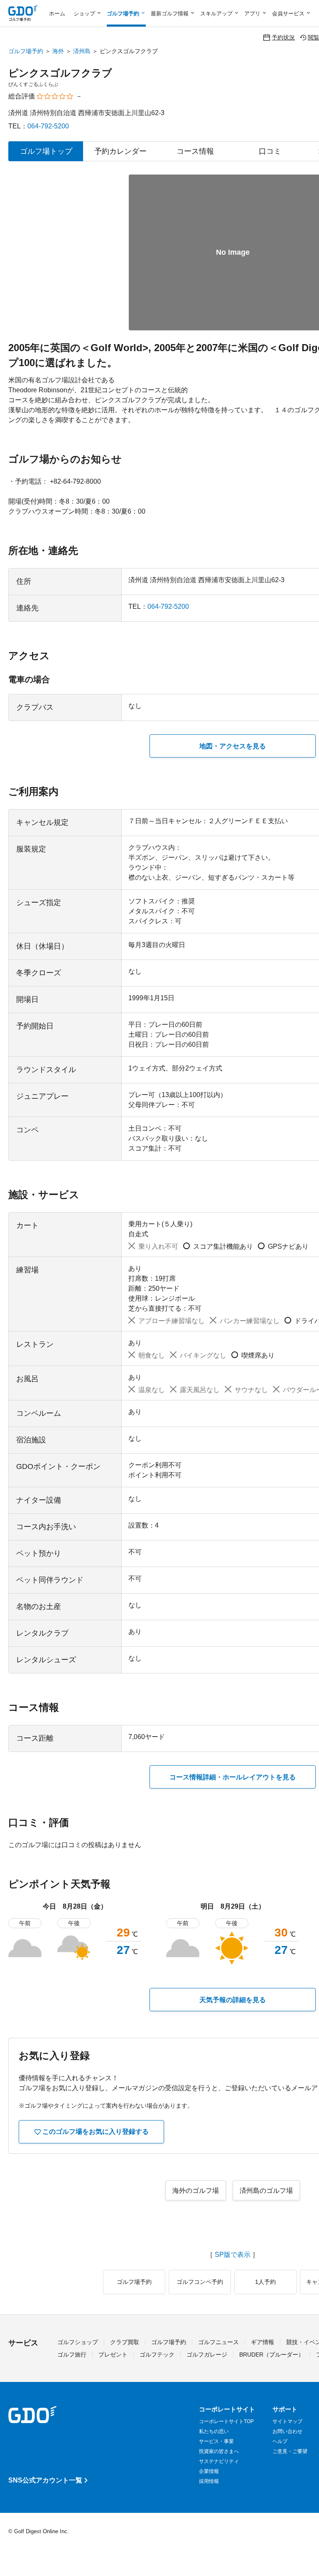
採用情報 (209, 2481)
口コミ (270, 151)
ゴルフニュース (218, 2342)
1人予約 (265, 2282)
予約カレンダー (120, 151)
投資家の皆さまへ (219, 2451)
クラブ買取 (125, 2342)
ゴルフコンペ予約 (200, 2282)
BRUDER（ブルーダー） (272, 2355)
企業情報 (209, 2471)
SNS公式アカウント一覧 (45, 2480)
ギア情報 (263, 2342)
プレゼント (113, 2355)
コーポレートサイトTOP (226, 2421)
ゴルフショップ (78, 2342)
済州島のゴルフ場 (266, 2191)
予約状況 (283, 37)
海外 (58, 51)
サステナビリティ (219, 2461)
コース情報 (195, 151)
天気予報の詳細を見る (233, 2000)
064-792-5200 (48, 126)
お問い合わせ (287, 2431)
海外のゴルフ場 (196, 2191)
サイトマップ (287, 2421)
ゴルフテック (157, 2355)
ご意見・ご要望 (290, 2451)
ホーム (57, 14)
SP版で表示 (233, 2255)
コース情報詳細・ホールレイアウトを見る (233, 1777)
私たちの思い (214, 2431)
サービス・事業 (216, 2441)
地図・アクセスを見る (233, 746)
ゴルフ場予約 (26, 51)
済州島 (82, 51)
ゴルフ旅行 (72, 2355)
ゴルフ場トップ (46, 151)
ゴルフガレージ (207, 2355)
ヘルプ (280, 2441)
